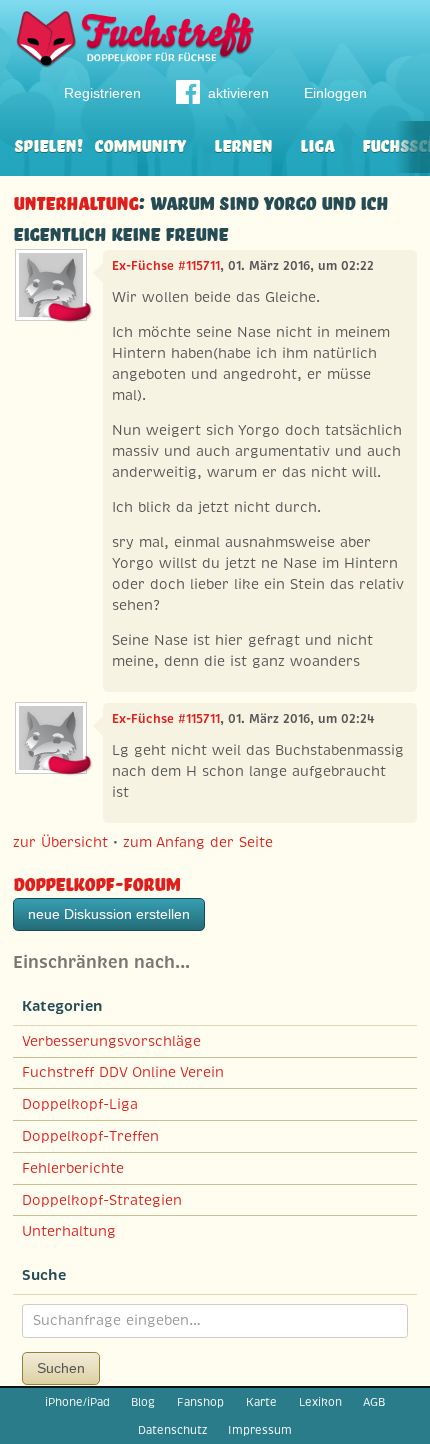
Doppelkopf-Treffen (90, 1136)
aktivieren (238, 93)
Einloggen (335, 93)
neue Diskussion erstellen (109, 914)
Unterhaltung (75, 200)
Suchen (61, 1368)
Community (140, 143)
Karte (261, 1402)
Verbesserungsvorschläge (111, 1041)
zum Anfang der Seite (198, 842)
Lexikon (320, 1402)
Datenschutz (172, 1430)
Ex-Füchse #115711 (166, 266)
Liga (317, 143)
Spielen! (48, 143)
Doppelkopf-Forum (96, 881)
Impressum (260, 1430)
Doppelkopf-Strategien (102, 1200)
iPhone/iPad (77, 1402)
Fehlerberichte (73, 1168)
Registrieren (102, 93)
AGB (374, 1402)
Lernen (243, 143)
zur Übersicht (60, 842)
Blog (143, 1402)
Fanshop (200, 1402)
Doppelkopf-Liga (80, 1104)
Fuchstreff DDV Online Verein (123, 1072)
